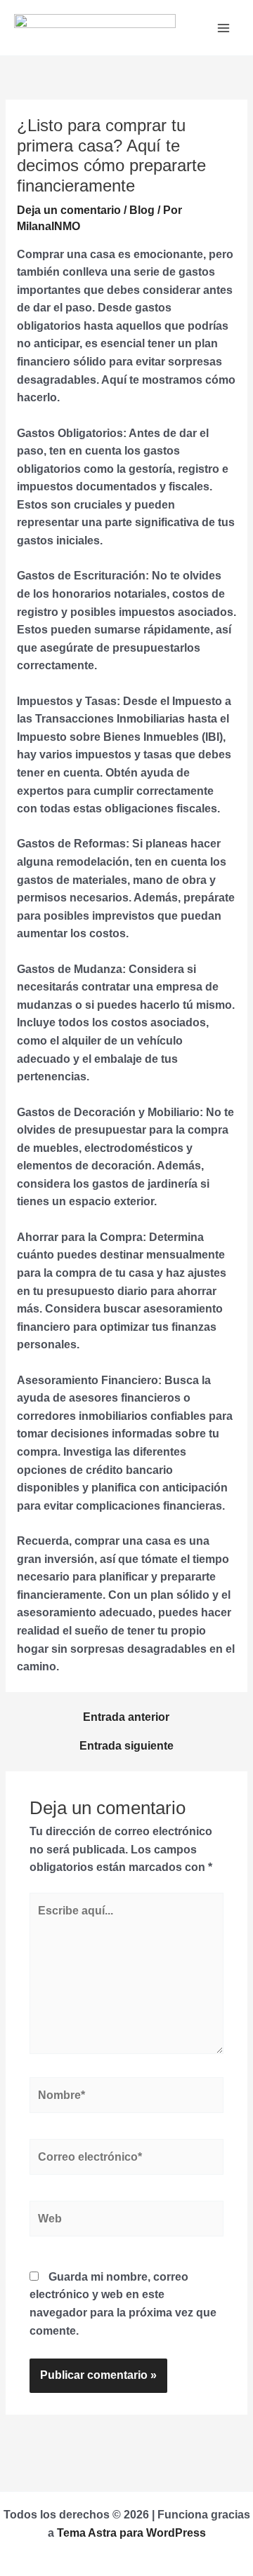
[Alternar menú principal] (224, 28)
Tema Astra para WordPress (131, 2533)
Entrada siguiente (126, 1746)
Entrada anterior (126, 1717)
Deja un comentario (69, 210)
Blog (142, 210)
